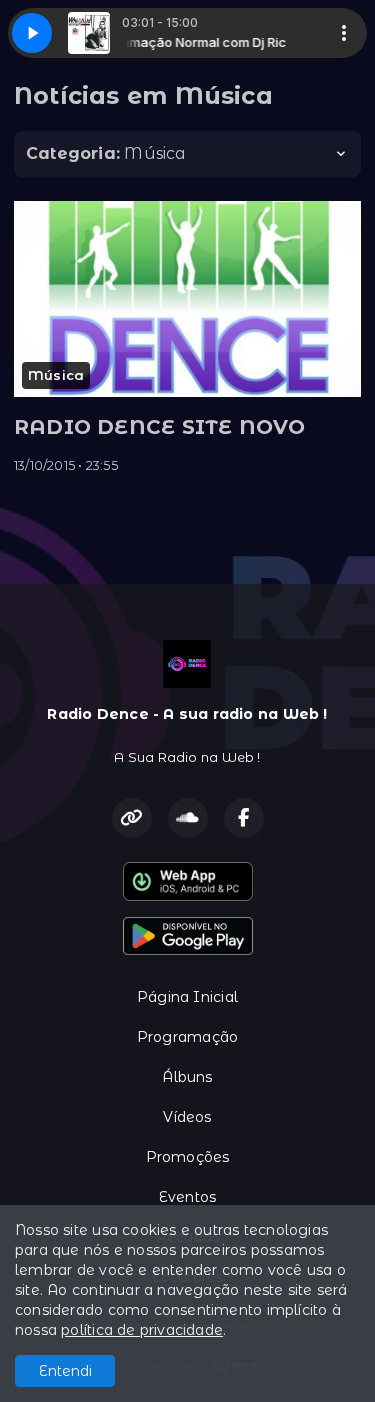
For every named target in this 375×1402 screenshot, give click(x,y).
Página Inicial (187, 997)
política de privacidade (142, 1330)
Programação (187, 1037)
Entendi (65, 1371)
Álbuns (187, 1077)
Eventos (187, 1197)
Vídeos (187, 1117)
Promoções (188, 1157)
